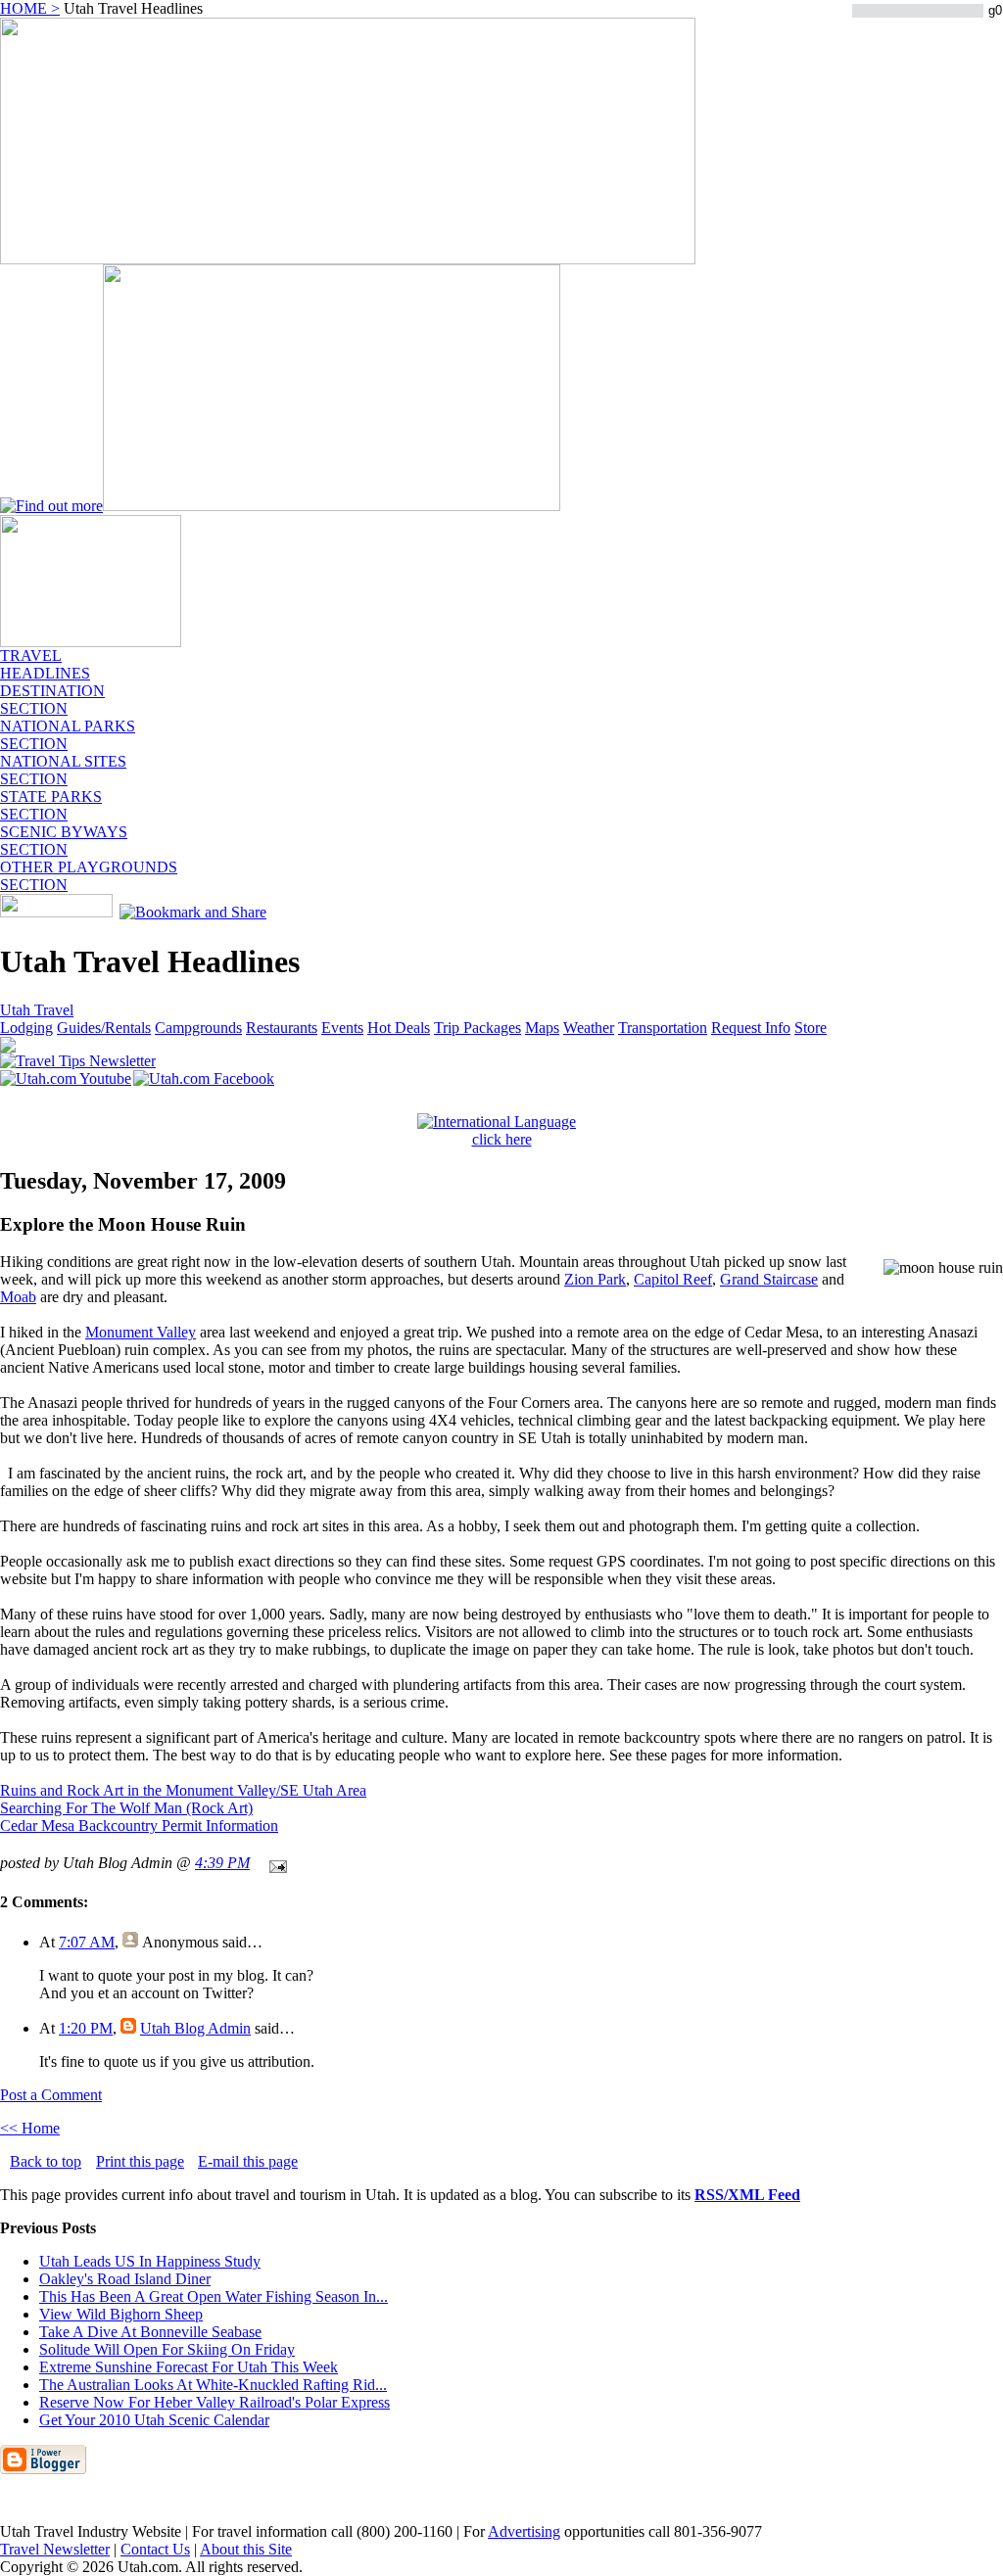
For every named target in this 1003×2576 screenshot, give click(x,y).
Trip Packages (478, 1028)
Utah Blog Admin (195, 2028)
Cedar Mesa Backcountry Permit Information (139, 1826)
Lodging (26, 1028)
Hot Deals (399, 1028)
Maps (542, 1028)
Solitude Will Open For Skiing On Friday (167, 2349)
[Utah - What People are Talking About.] (91, 642)
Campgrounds (198, 1028)
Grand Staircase (769, 1279)
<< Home (30, 2128)
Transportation (663, 1028)
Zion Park (595, 1279)
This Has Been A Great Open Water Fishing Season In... (214, 2296)
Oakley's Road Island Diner (125, 2279)
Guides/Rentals (104, 1028)
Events (342, 1028)
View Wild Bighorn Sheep (121, 2314)
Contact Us (155, 2549)
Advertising (524, 2531)
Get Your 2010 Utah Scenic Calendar (154, 2420)
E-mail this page (248, 2161)
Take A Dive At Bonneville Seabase (150, 2332)
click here (502, 1139)
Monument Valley (141, 1332)
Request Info (751, 1028)
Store (811, 1028)
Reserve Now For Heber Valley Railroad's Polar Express (215, 2402)
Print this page (140, 2161)
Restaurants (282, 1028)
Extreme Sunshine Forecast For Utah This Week (189, 2367)
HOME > (30, 8)
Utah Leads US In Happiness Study (150, 2261)
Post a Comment (51, 2095)
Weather (589, 1028)
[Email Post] (274, 1863)
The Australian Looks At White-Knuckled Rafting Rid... (213, 2385)
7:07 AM (87, 1942)
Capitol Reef (673, 1279)
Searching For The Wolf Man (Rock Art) (126, 1808)
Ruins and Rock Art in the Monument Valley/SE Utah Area (183, 1790)
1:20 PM (86, 2028)
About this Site (246, 2549)
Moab (18, 1297)
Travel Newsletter (55, 2549)
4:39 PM (222, 1863)
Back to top (46, 2161)
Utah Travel (37, 1010)
